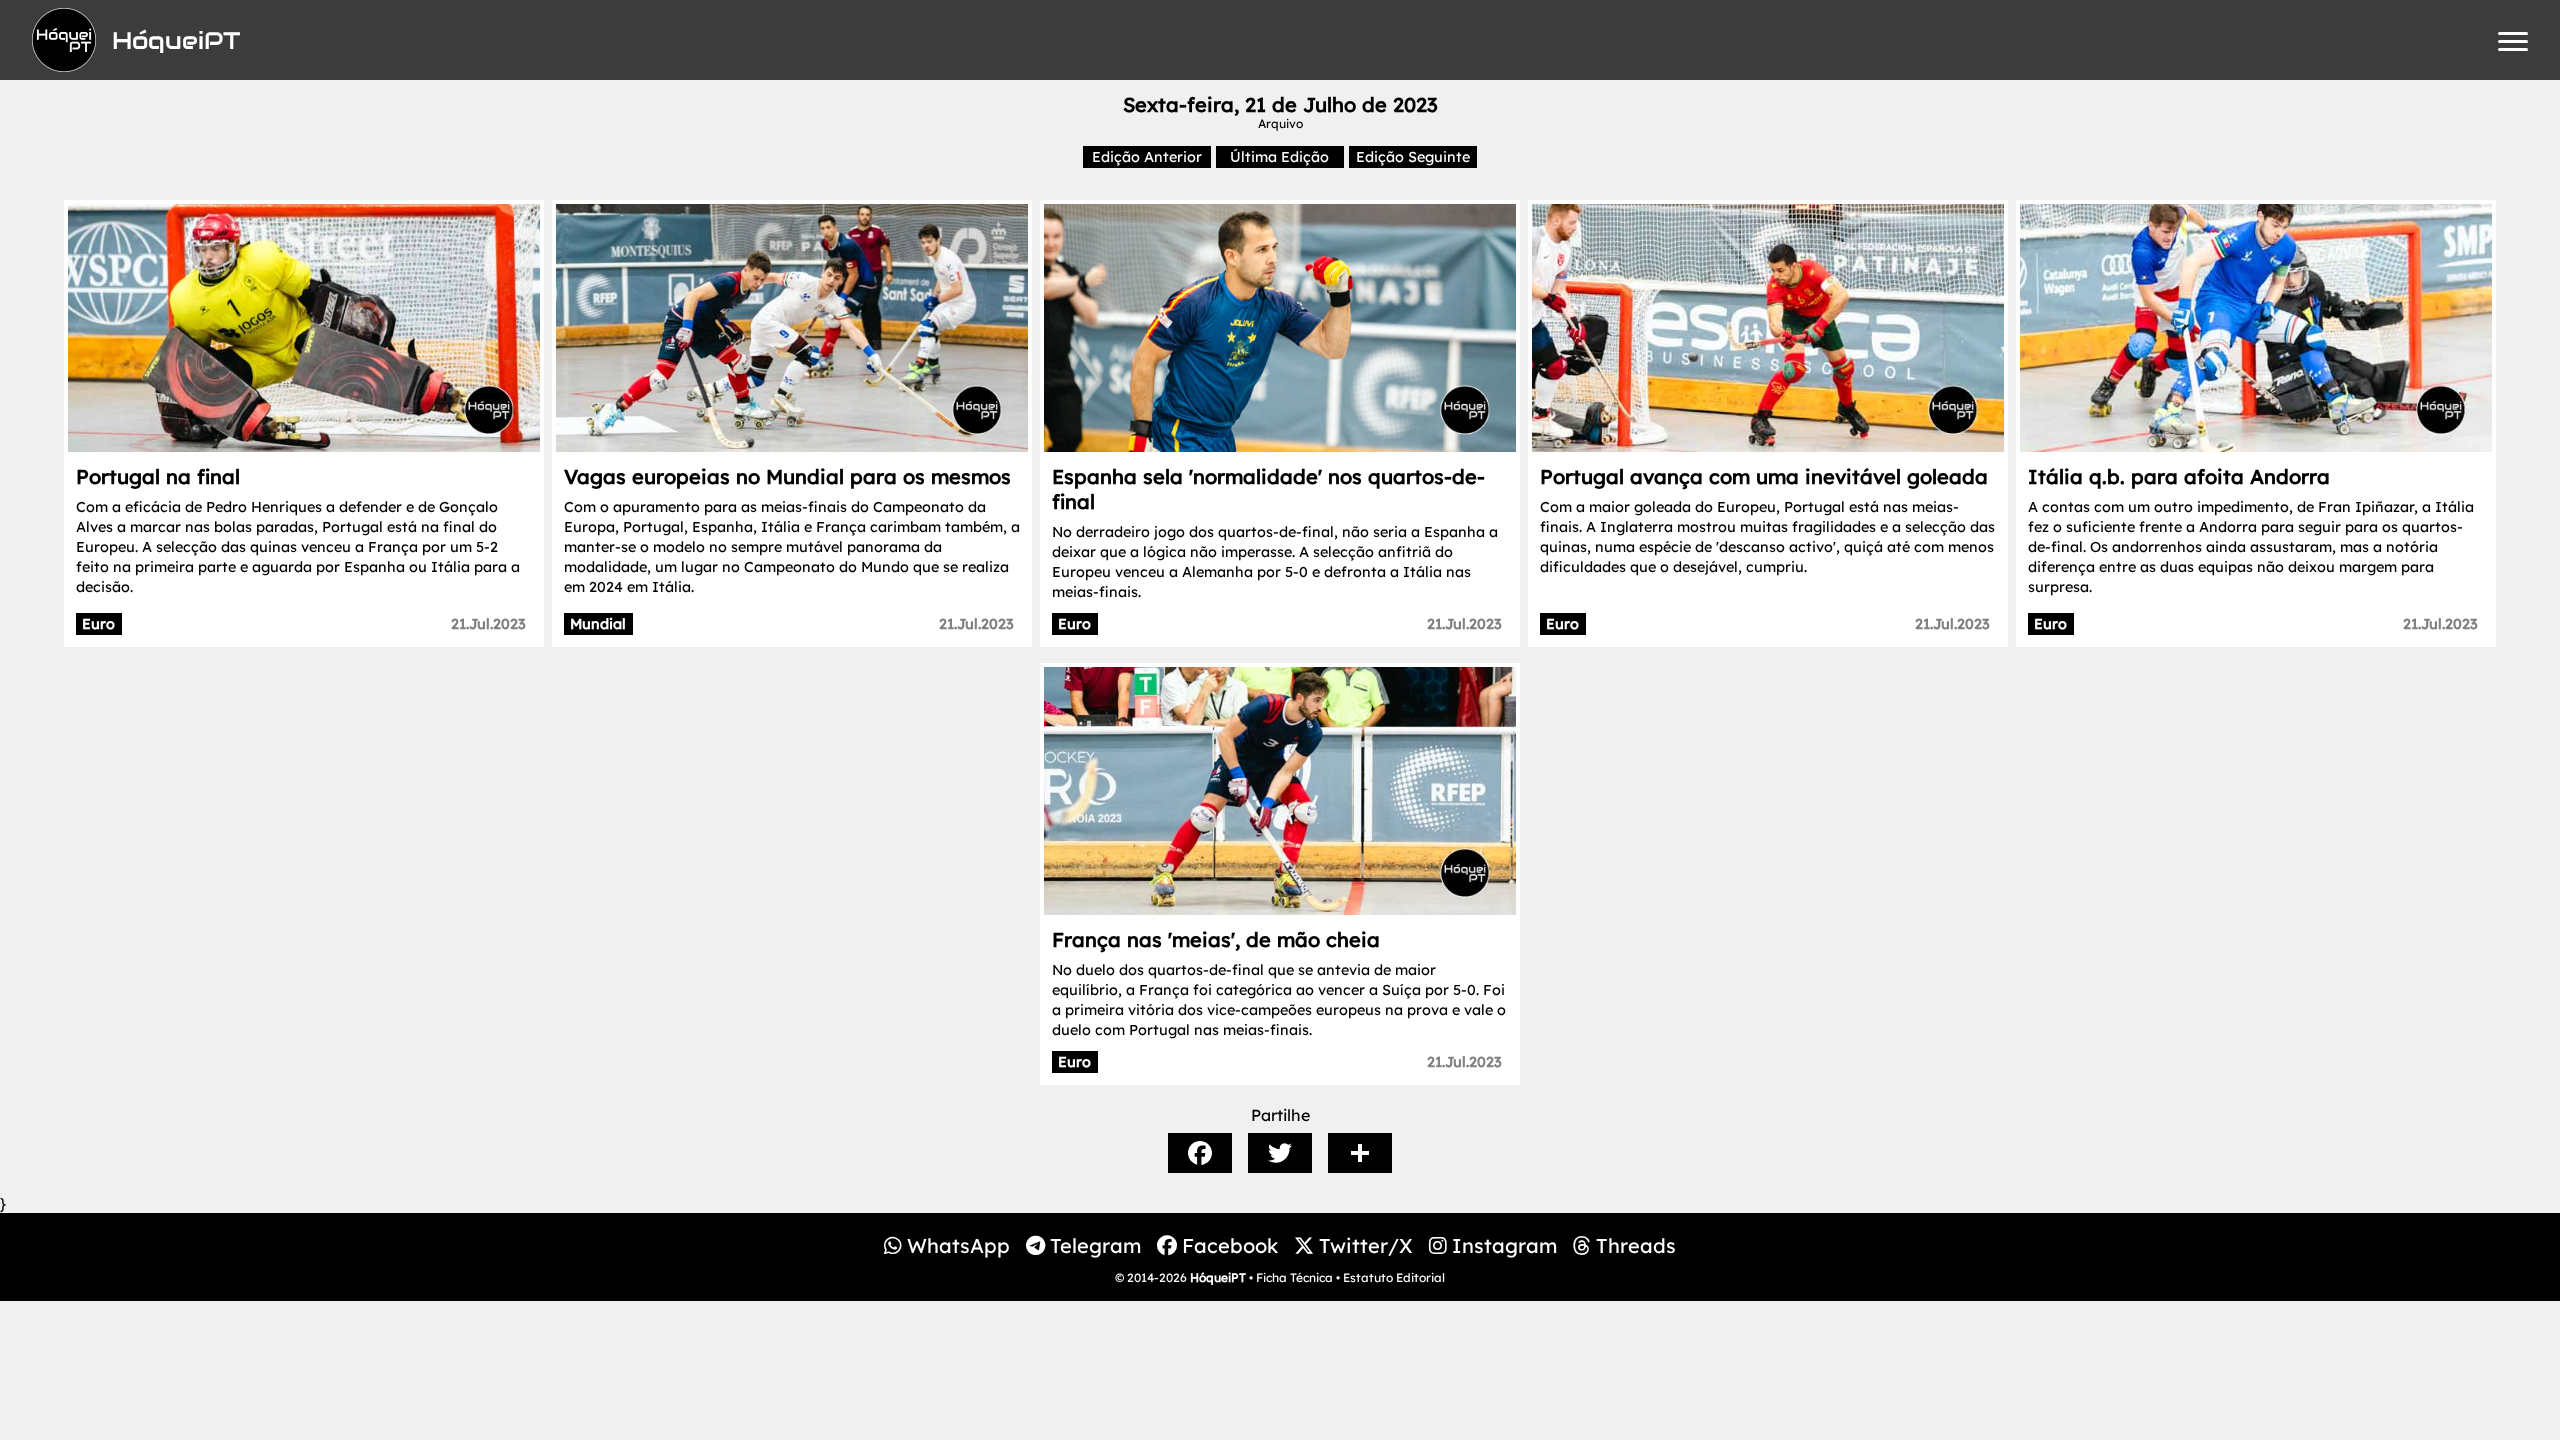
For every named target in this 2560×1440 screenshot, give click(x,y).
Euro (98, 624)
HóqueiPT (1218, 1277)
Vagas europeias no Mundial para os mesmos (787, 476)
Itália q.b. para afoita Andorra (2179, 476)
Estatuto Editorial (1394, 1277)
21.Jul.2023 (488, 624)
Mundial (598, 624)
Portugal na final (158, 476)
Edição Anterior (1147, 157)
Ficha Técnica (1294, 1277)
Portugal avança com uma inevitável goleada (1764, 476)
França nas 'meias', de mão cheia (1216, 939)
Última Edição (1279, 157)
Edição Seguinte (1413, 157)
